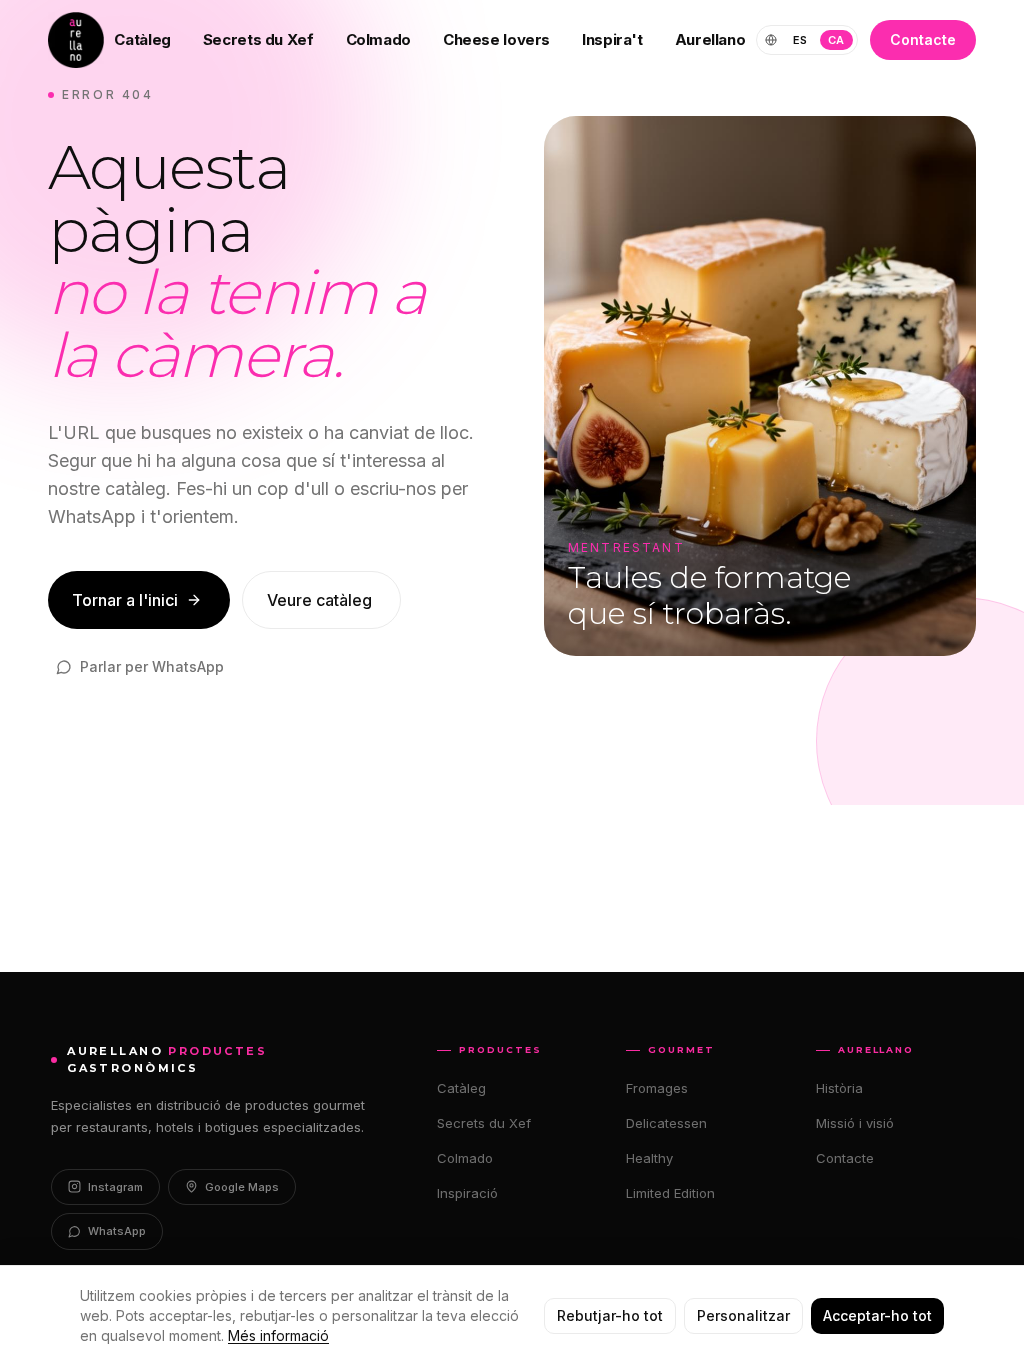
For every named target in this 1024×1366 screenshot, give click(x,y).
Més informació (278, 1335)
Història (839, 1088)
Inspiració (467, 1193)
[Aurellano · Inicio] (76, 40)
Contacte (923, 39)
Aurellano (710, 39)
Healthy (649, 1158)
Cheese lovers (496, 39)
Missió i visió (855, 1123)
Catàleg (142, 39)
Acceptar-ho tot (877, 1315)
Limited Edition (670, 1193)
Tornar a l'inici (125, 600)
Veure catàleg (319, 600)
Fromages (657, 1088)
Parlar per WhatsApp (152, 666)
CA (836, 40)
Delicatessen (666, 1123)
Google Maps (242, 1187)
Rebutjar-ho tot (610, 1315)
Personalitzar (743, 1315)
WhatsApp (117, 1231)
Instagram (115, 1187)
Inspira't (612, 39)
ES (800, 40)
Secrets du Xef (258, 39)
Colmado (378, 39)
